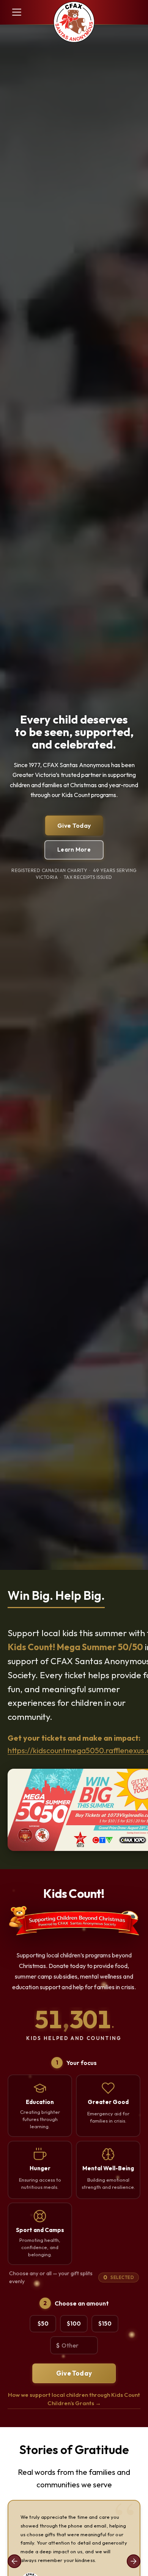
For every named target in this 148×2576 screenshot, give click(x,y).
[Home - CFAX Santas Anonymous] (74, 23)
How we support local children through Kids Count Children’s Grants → (74, 2399)
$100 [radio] (74, 2324)
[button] (15, 12)
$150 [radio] (105, 2324)
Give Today (74, 825)
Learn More (74, 850)
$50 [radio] (43, 2324)
